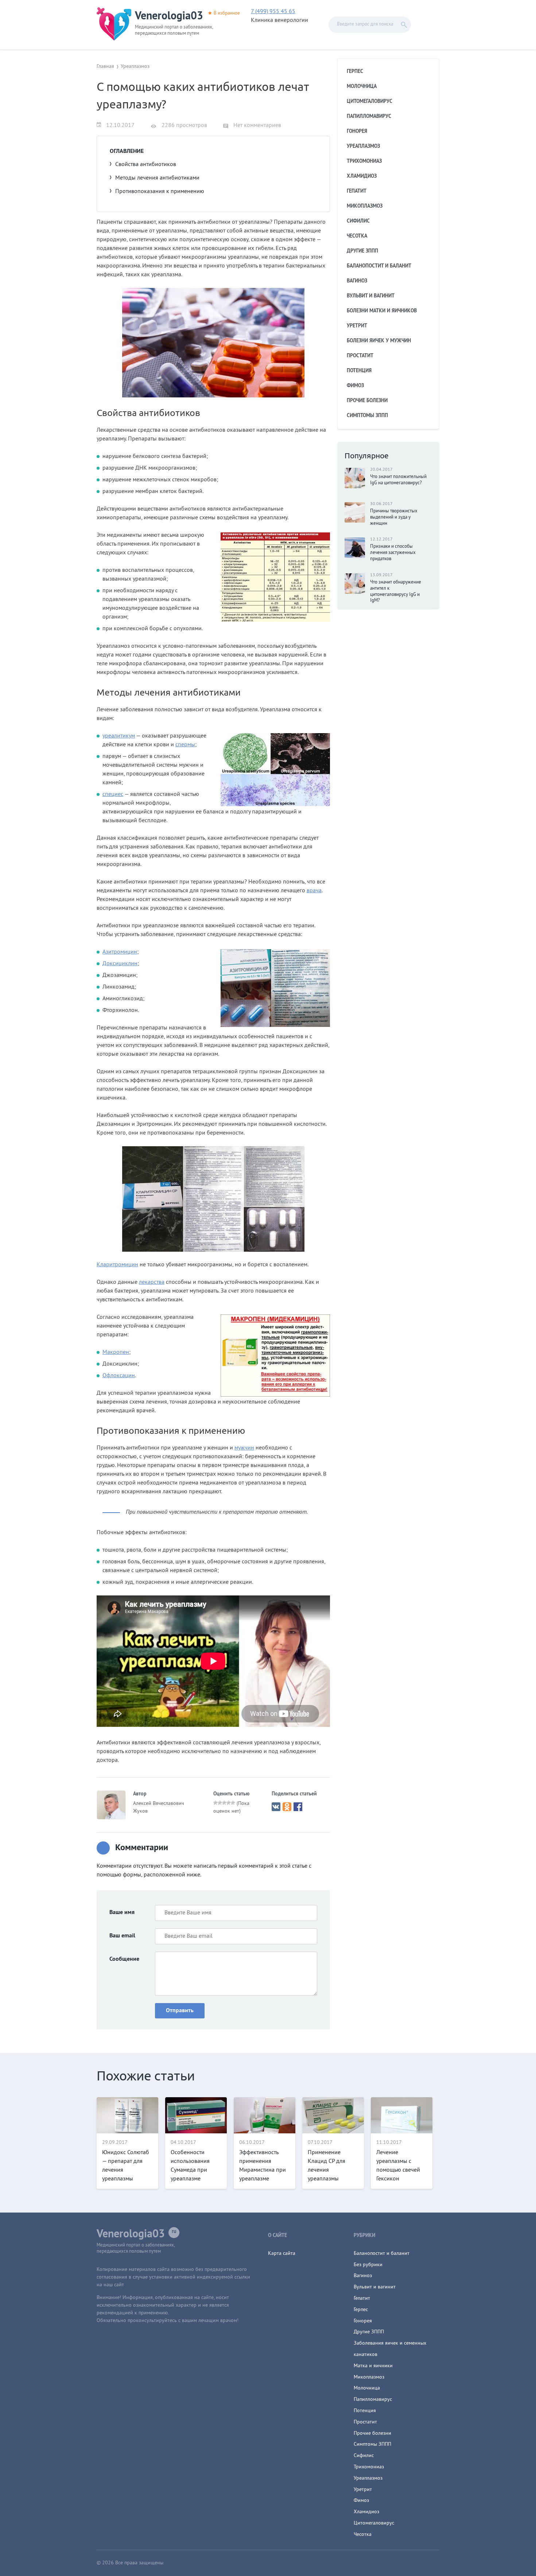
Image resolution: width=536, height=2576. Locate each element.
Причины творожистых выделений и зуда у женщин (394, 517)
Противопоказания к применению (160, 192)
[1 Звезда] (215, 1803)
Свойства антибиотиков (146, 165)
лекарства (152, 1282)
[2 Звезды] (220, 1803)
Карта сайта (282, 2254)
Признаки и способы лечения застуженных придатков (393, 553)
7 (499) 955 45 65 (273, 12)
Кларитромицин (117, 1265)
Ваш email (122, 1936)
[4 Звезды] (229, 1803)
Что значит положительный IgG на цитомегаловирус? (398, 480)
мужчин (244, 1448)
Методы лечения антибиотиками (157, 178)
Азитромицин (120, 952)
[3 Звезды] (224, 1803)
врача (314, 891)
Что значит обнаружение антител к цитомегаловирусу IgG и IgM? (396, 592)
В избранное (227, 14)
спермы (185, 745)
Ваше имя (122, 1913)
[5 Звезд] (233, 1803)
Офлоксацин (119, 1376)
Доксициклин (120, 964)
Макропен (116, 1352)
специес (113, 794)
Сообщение (124, 1959)
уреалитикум (119, 736)
